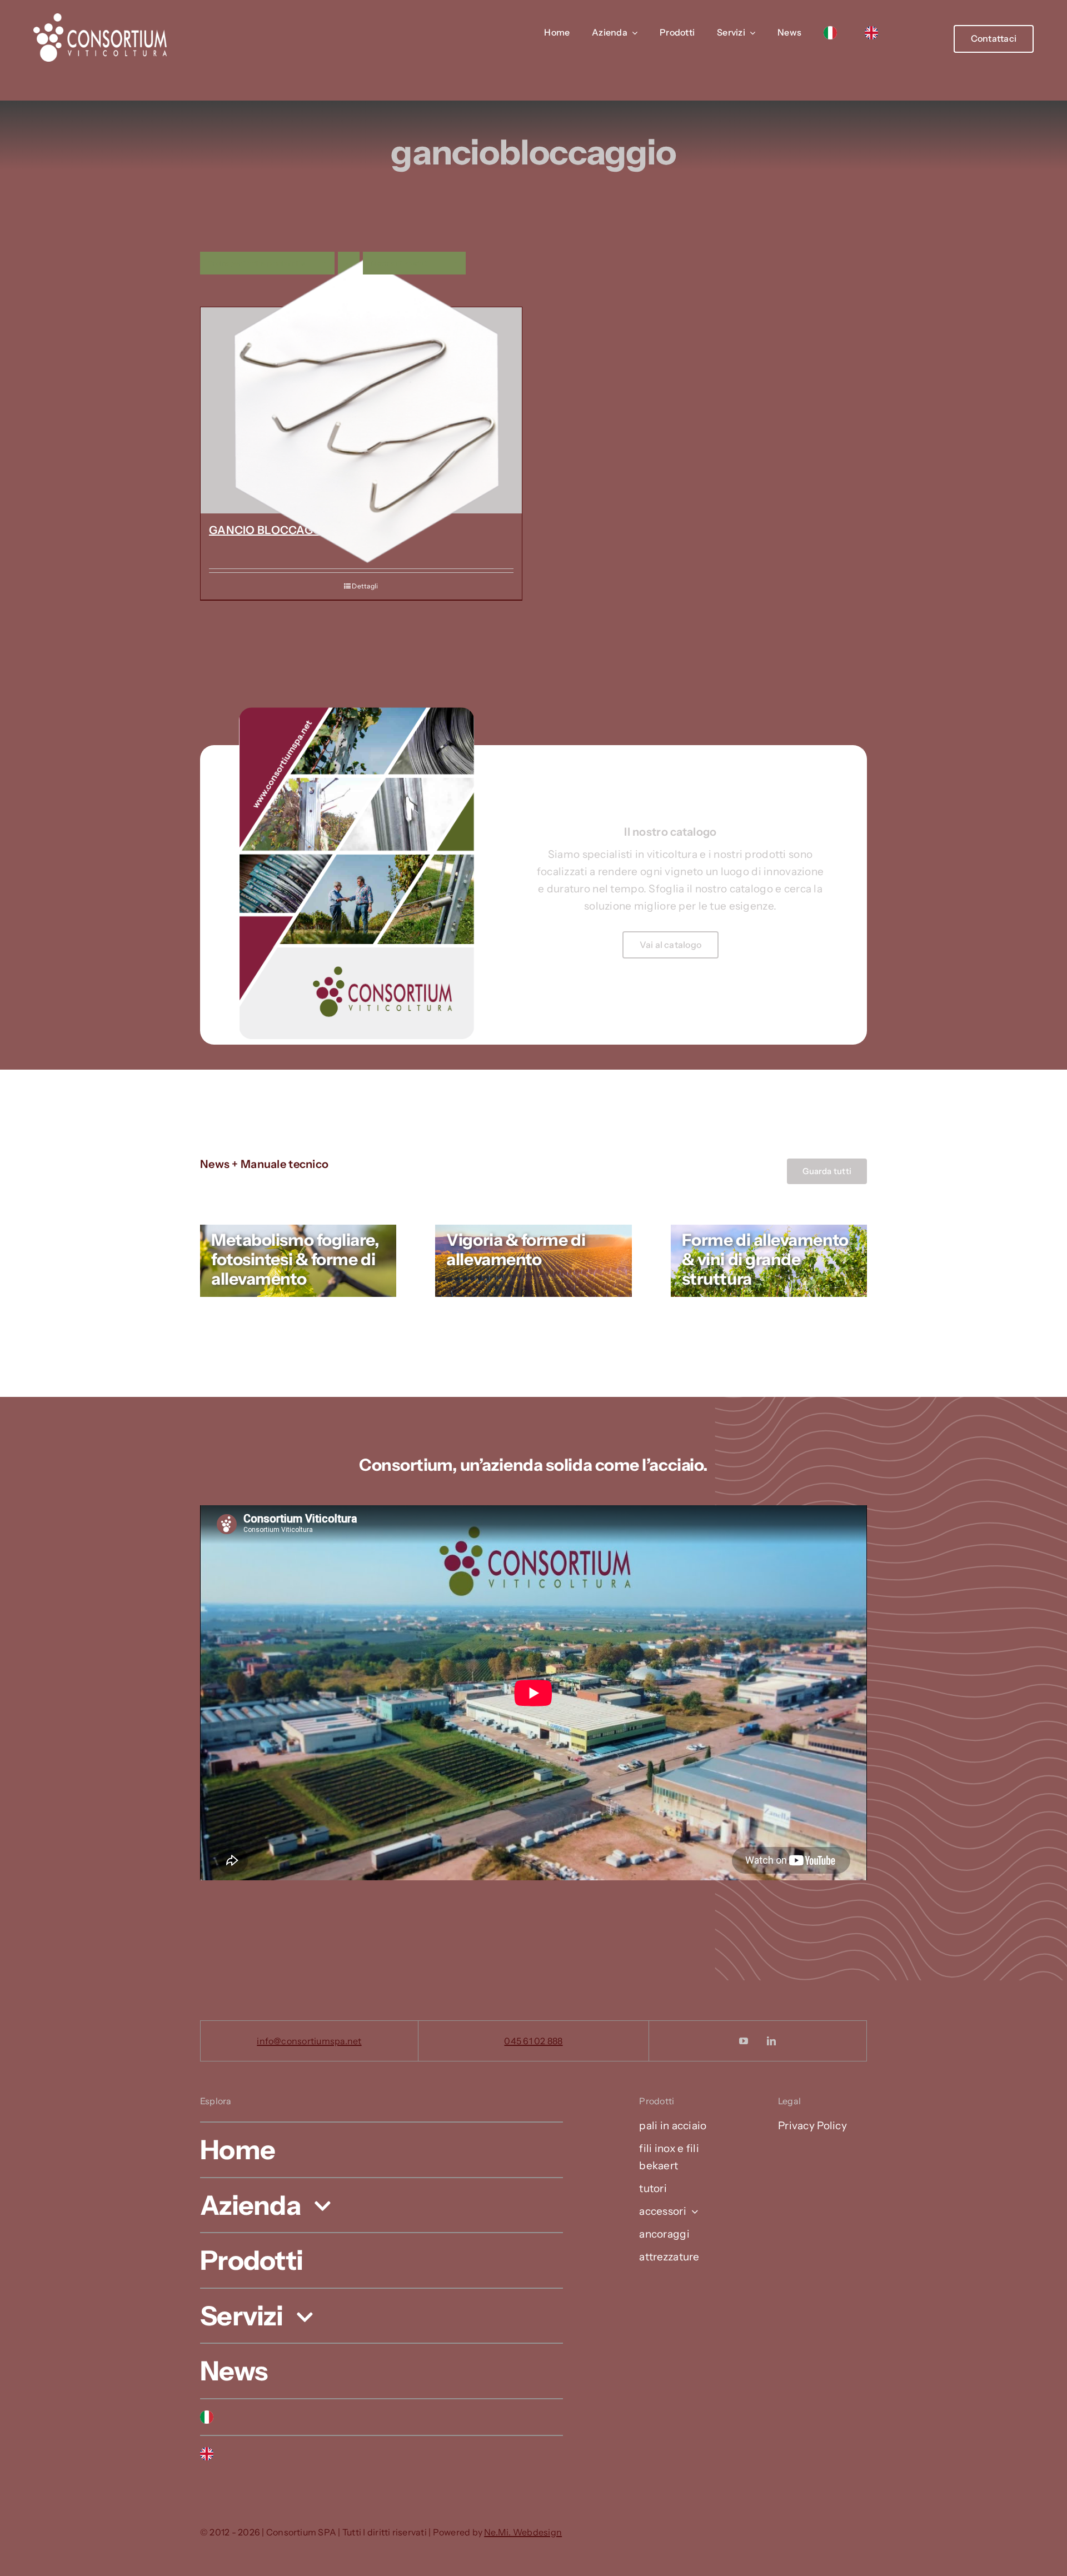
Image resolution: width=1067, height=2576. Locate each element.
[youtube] (744, 2041)
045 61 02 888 (533, 2041)
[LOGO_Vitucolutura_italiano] (100, 19)
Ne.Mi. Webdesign (523, 2532)
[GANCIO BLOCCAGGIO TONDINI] (361, 410)
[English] (874, 33)
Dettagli (365, 586)
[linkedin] (772, 2041)
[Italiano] (833, 33)
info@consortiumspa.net (309, 2041)
